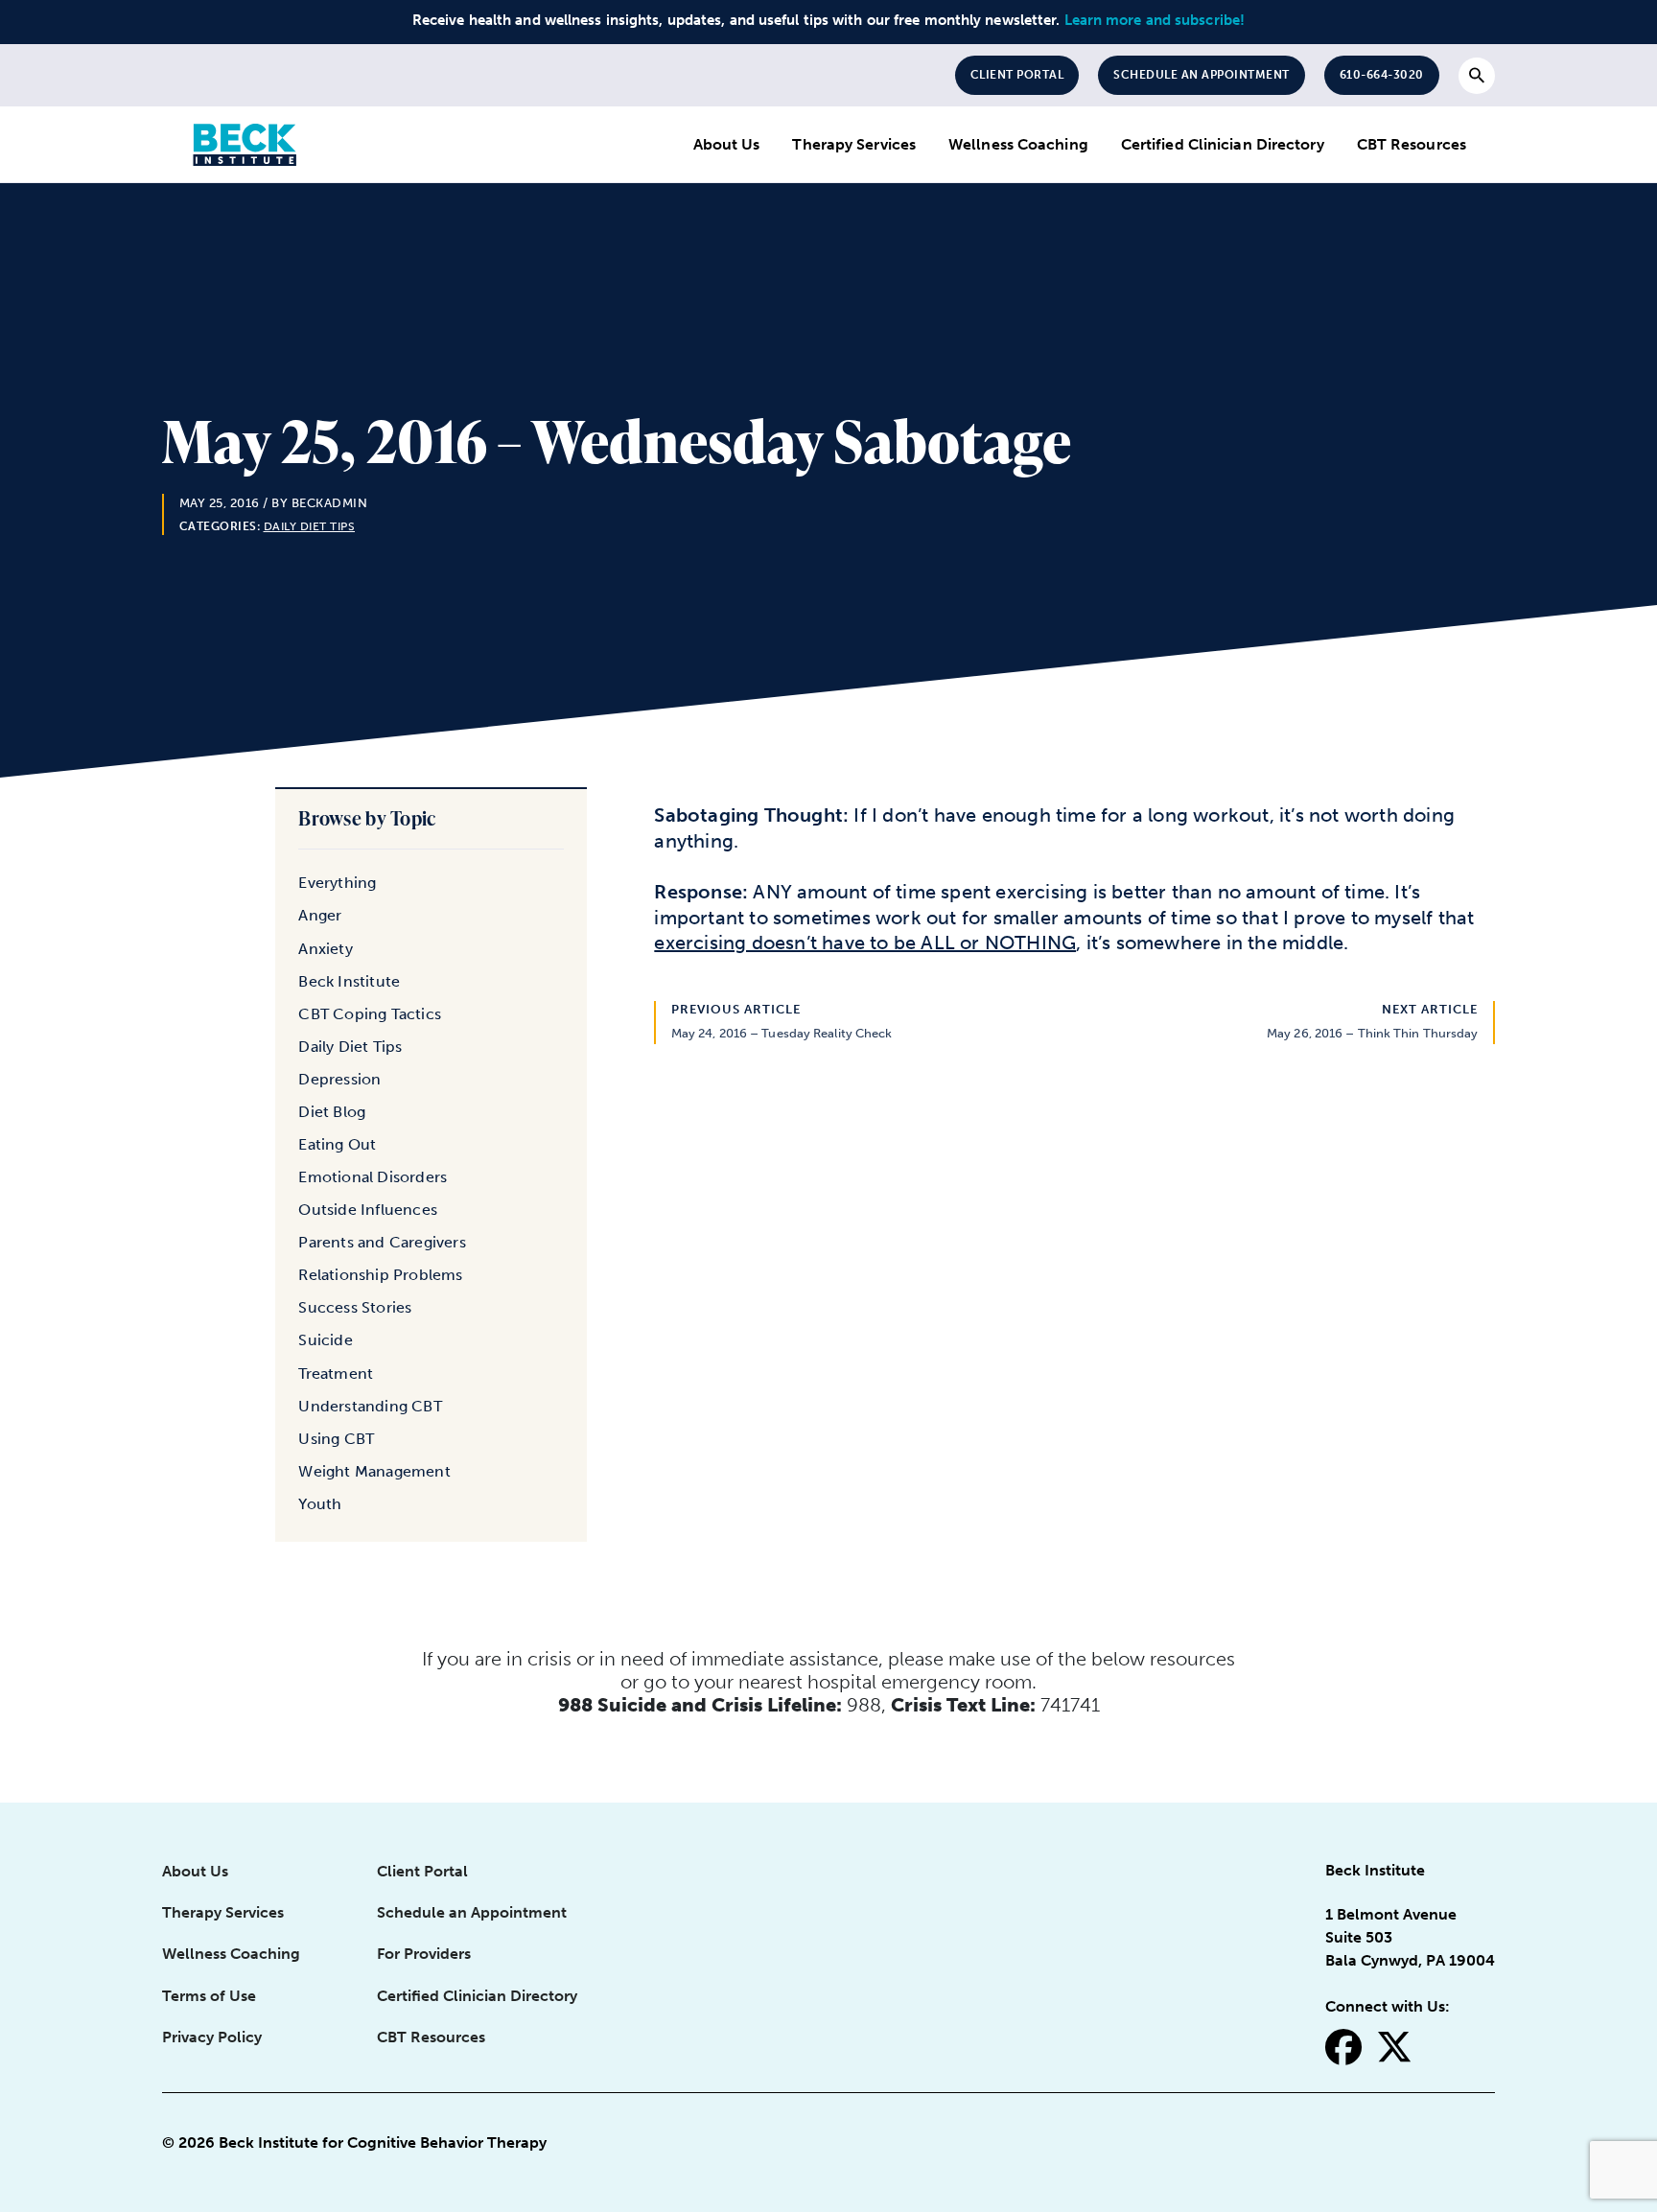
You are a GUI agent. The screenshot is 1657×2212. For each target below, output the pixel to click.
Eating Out (337, 1144)
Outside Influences (368, 1210)
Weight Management (374, 1471)
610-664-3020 (1382, 75)
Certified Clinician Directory (1223, 144)
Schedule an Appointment (1202, 75)
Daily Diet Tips (310, 526)
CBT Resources (1412, 144)
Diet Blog (332, 1112)
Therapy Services (854, 144)
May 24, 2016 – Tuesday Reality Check (782, 1033)
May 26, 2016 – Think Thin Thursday (1372, 1033)
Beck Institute (349, 981)
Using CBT (336, 1439)
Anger (320, 915)
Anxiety (325, 949)
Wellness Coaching (1018, 144)
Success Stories (355, 1307)
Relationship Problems (380, 1275)
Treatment (336, 1374)
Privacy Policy (212, 2037)
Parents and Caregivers (382, 1242)
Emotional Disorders (373, 1177)
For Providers (424, 1954)
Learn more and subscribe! (1155, 20)
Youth (320, 1504)
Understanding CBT (370, 1406)
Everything (337, 883)
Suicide (325, 1340)
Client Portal (1017, 75)
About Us (727, 144)
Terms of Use (209, 1996)
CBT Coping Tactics (370, 1014)
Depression (339, 1079)
